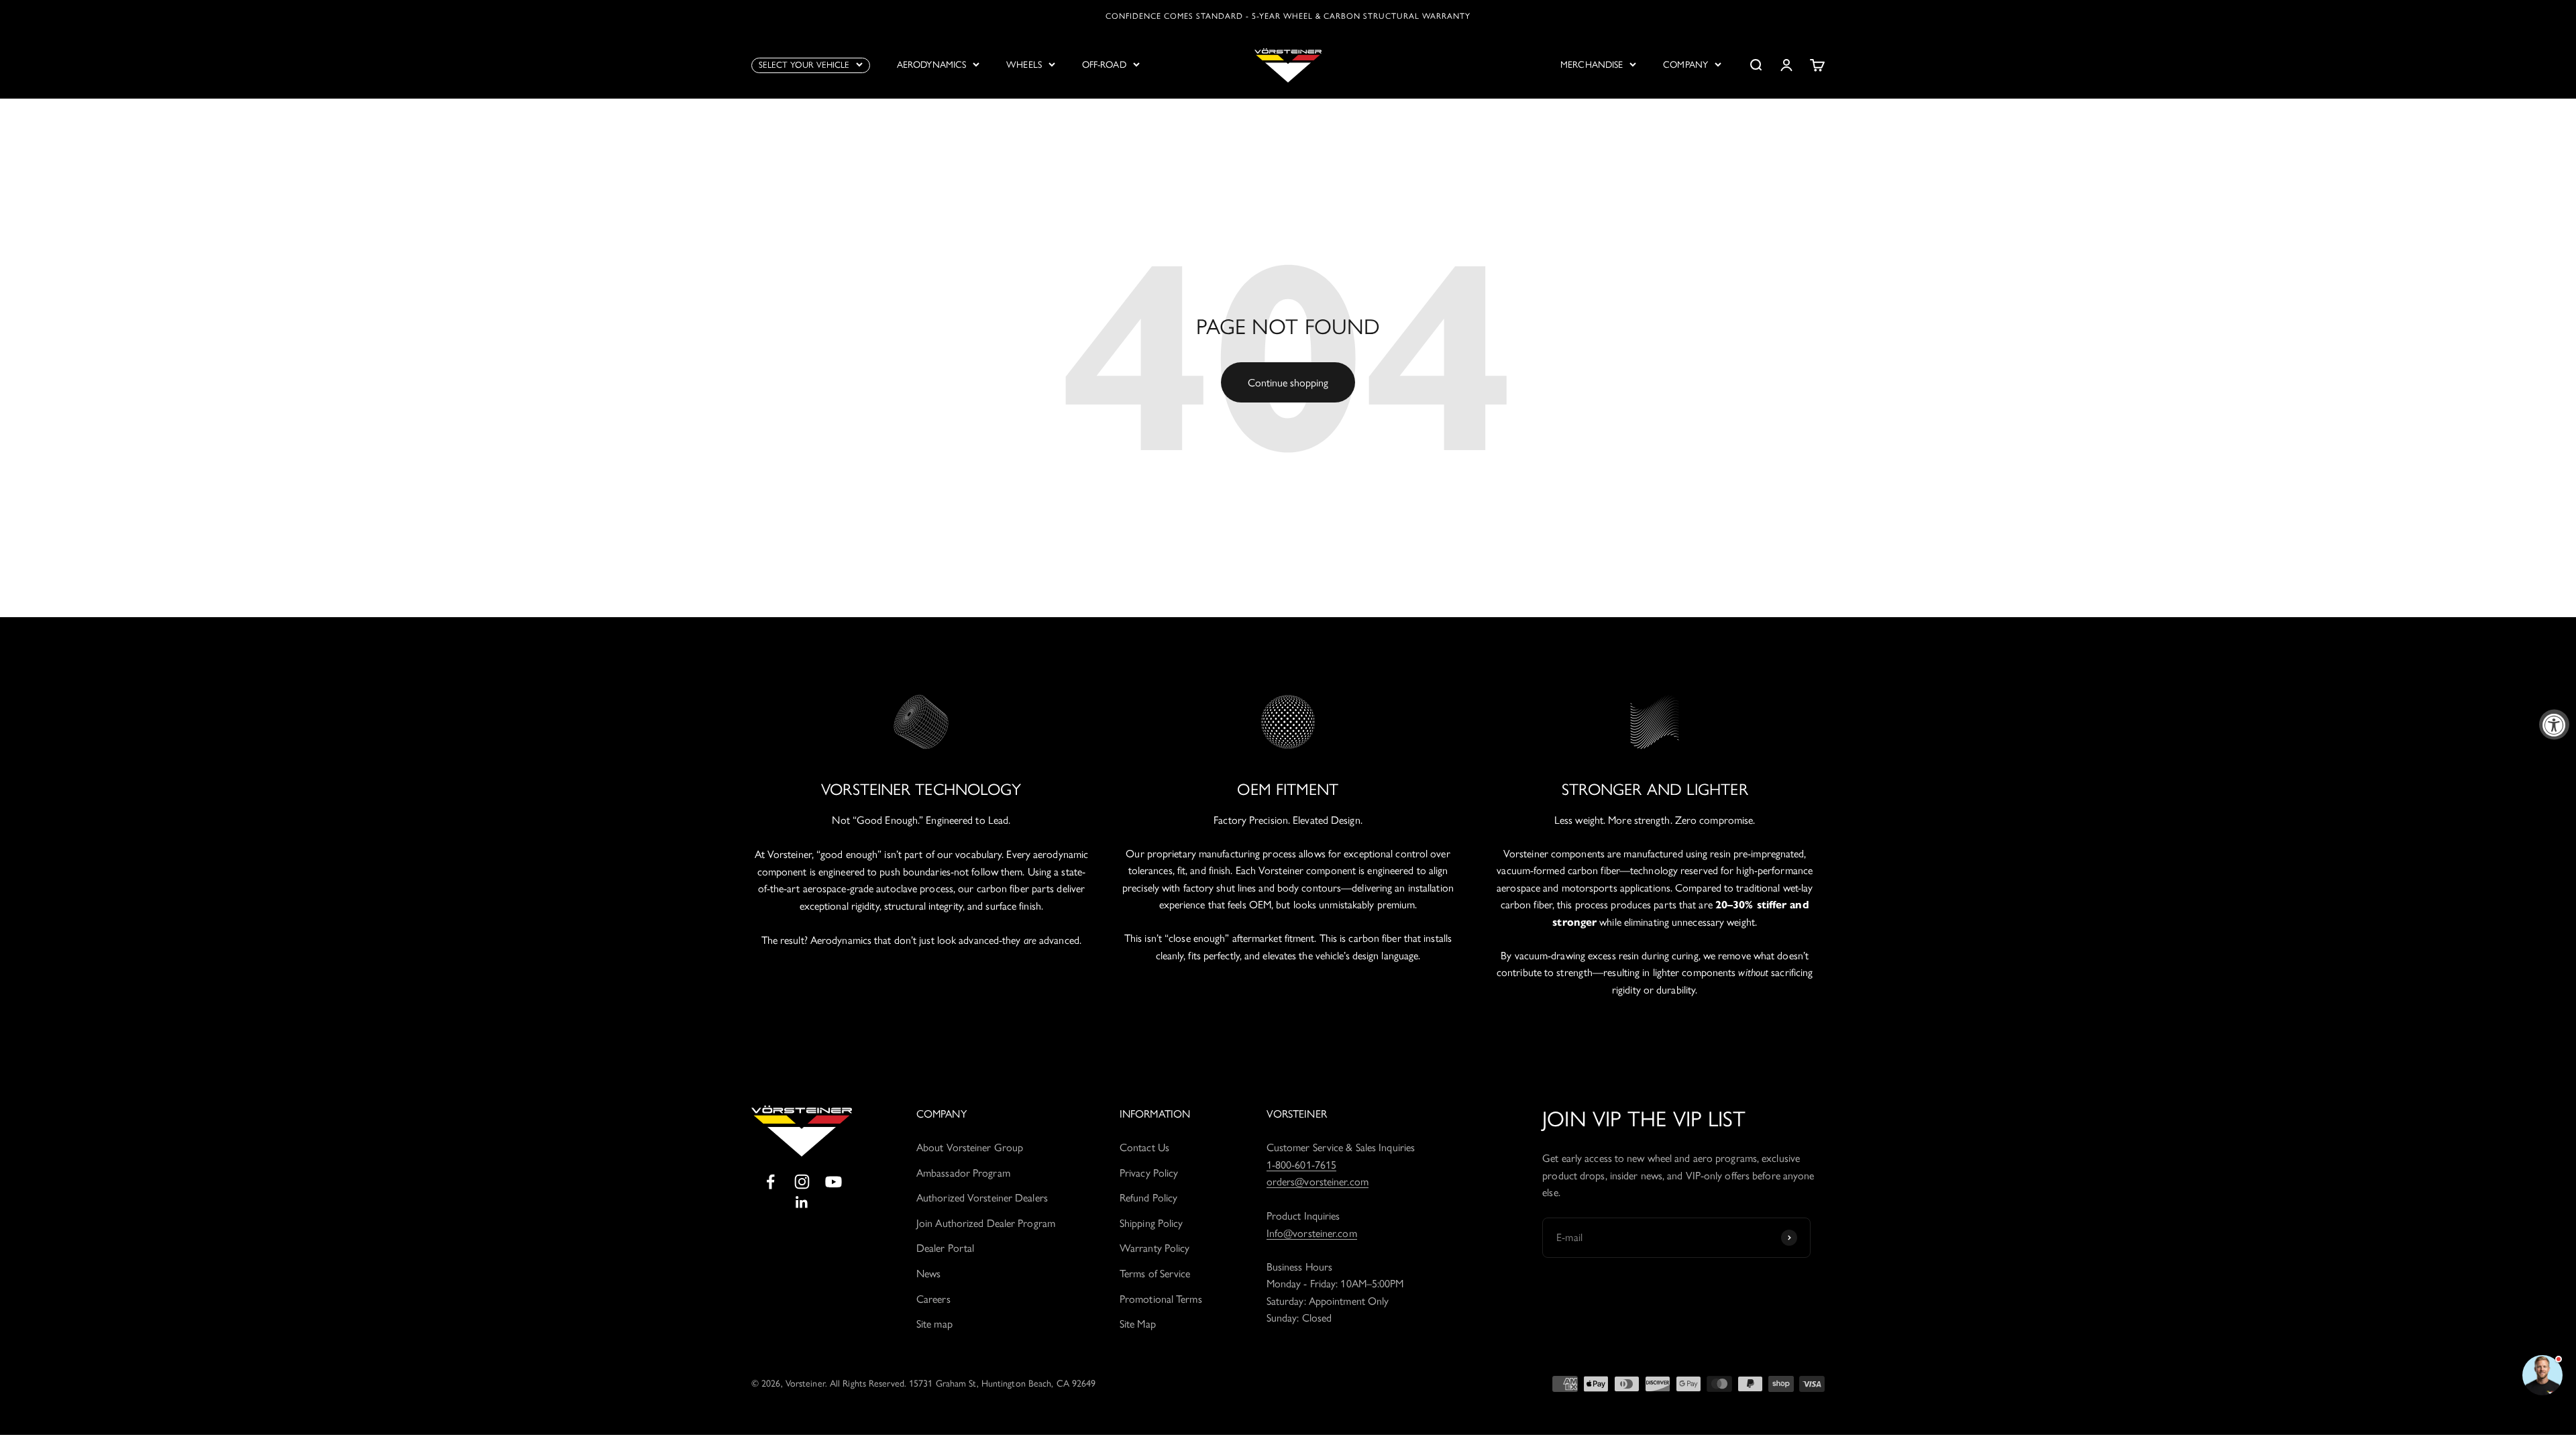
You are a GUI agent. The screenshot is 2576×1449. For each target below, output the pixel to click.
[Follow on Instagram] (802, 1182)
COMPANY (1685, 65)
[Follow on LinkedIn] (802, 1202)
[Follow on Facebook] (770, 1182)
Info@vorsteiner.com (1312, 1233)
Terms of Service (1155, 1274)
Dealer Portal (945, 1248)
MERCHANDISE (1592, 65)
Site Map (1138, 1324)
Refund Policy (1148, 1198)
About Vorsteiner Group (970, 1147)
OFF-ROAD (1104, 65)
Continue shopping (1288, 383)
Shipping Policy (1151, 1223)
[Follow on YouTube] (834, 1182)
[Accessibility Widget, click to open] (2554, 725)
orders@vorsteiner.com (1318, 1182)
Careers (933, 1299)
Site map (934, 1324)
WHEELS (1024, 65)
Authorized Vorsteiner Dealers (982, 1198)
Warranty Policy (1155, 1248)
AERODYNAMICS (931, 65)
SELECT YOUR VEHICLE (804, 65)
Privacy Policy (1149, 1173)
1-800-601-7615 (1301, 1165)
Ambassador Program (963, 1173)
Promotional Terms (1161, 1299)
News (928, 1274)
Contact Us (1144, 1147)
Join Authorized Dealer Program (986, 1223)
